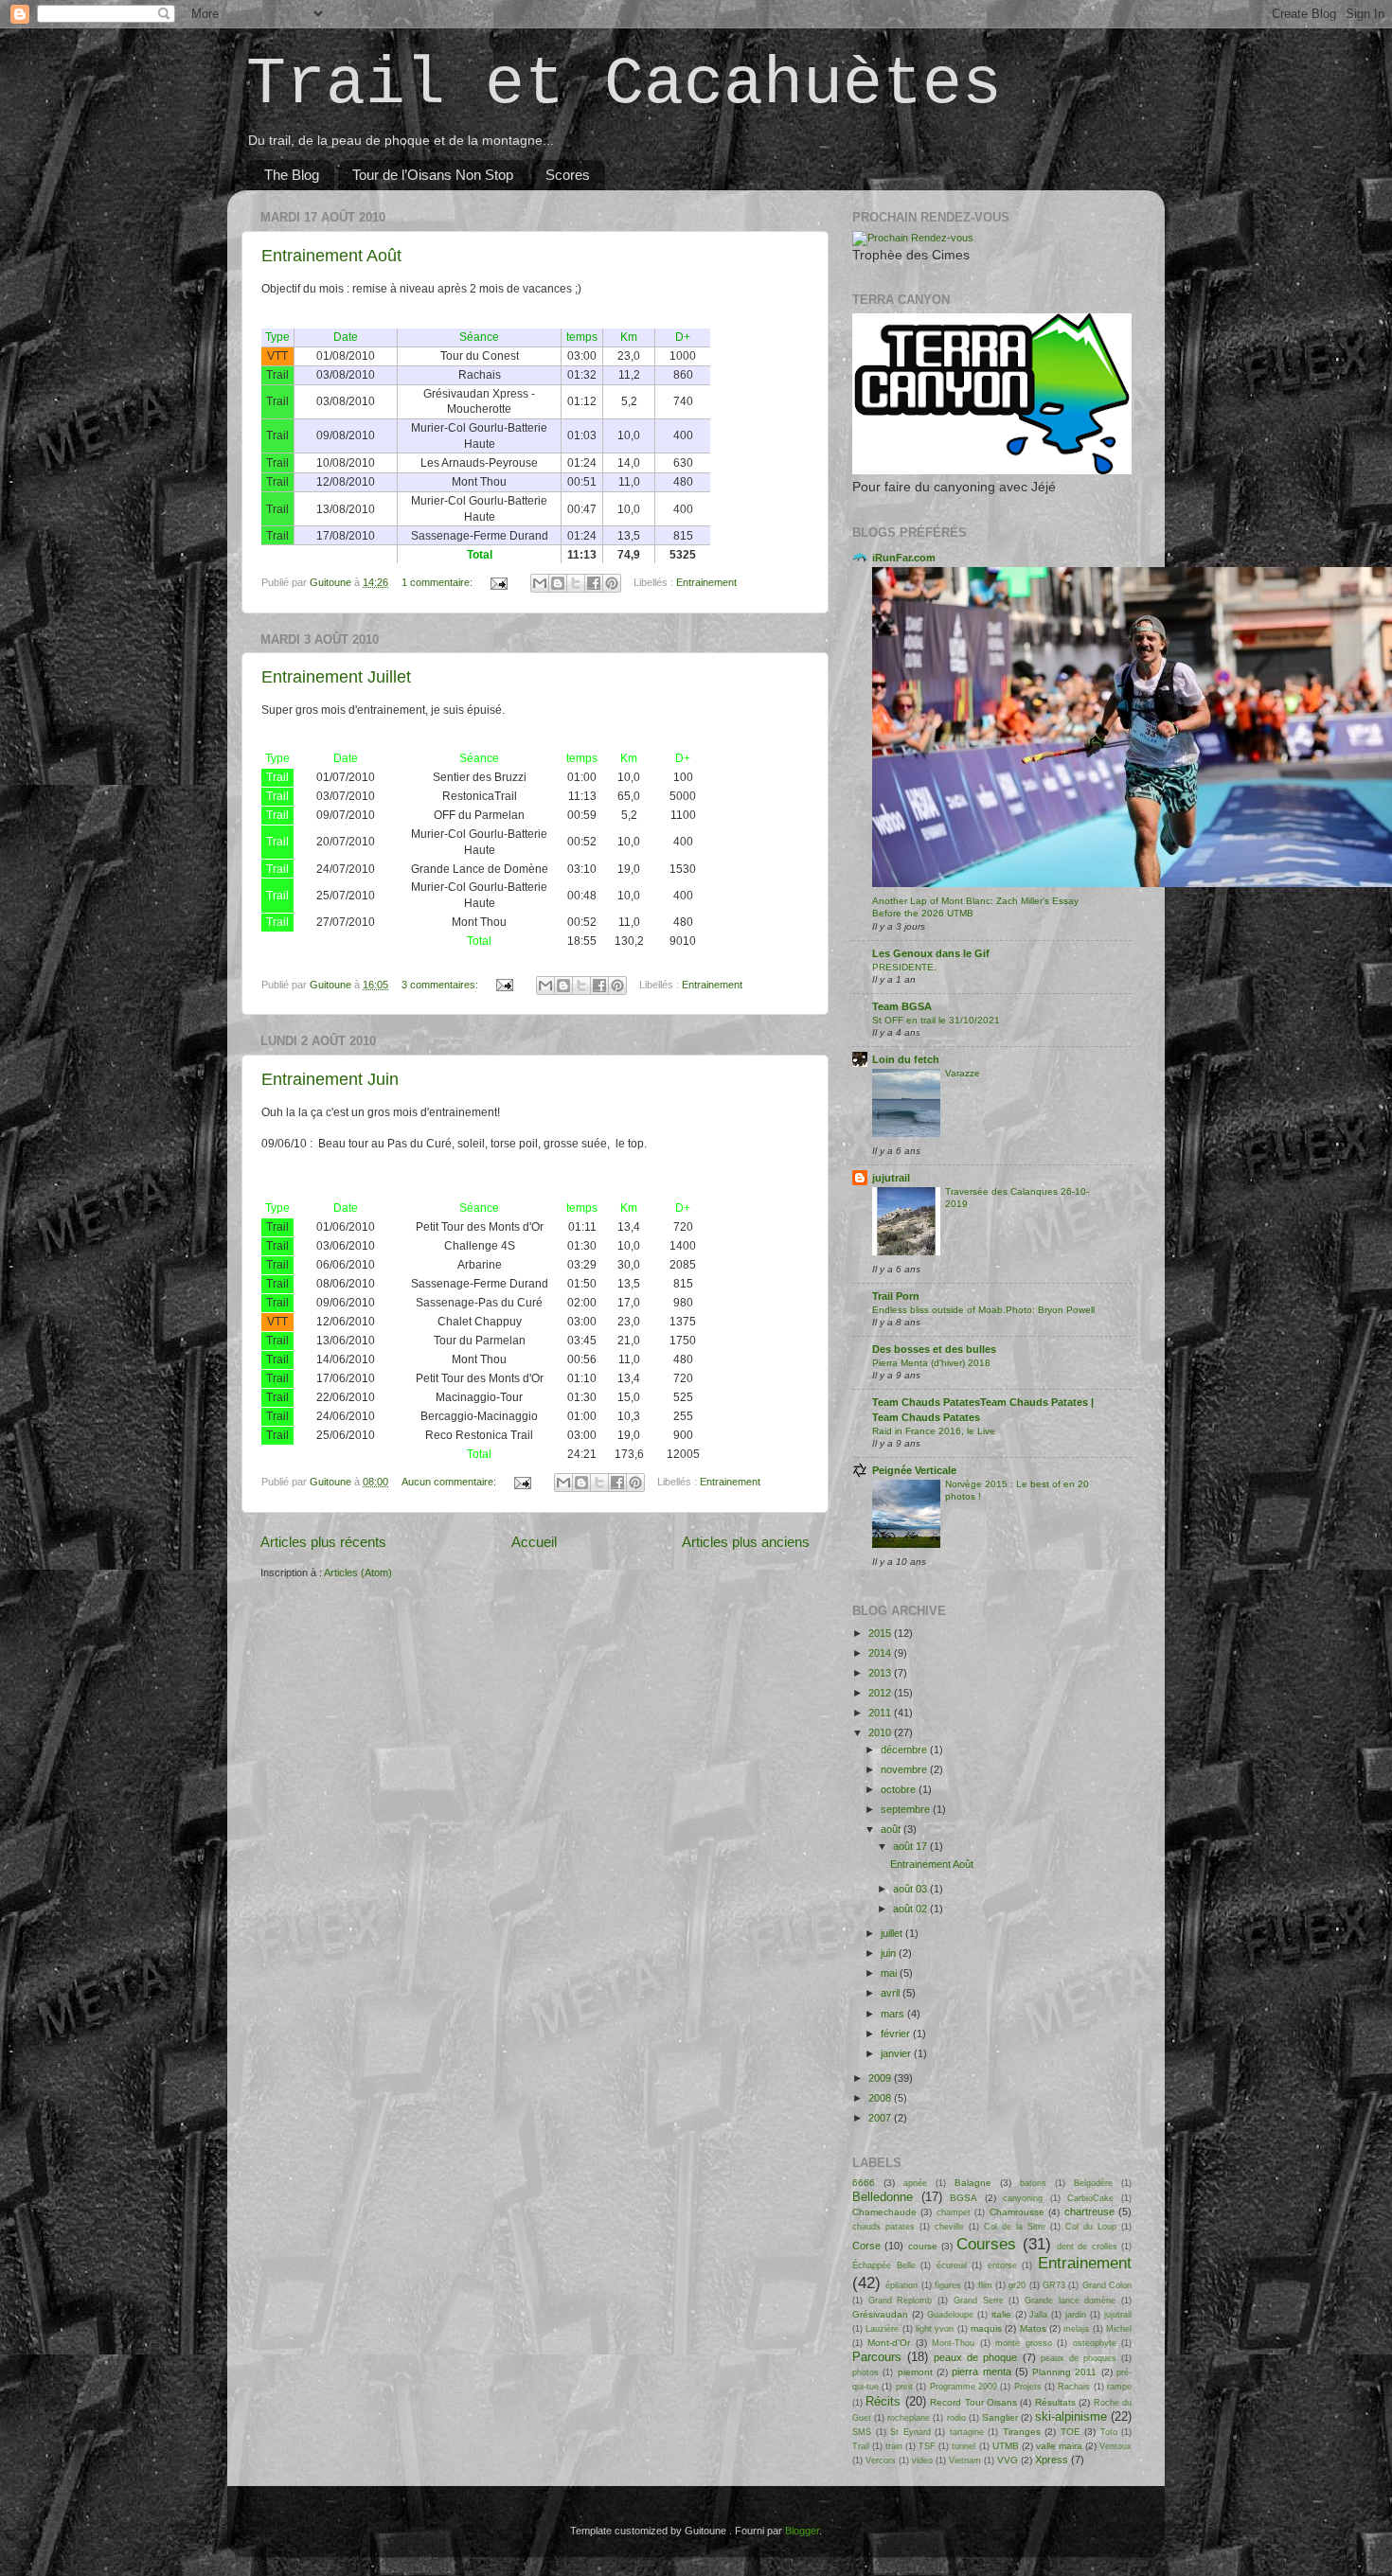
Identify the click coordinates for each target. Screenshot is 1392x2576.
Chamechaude (884, 2212)
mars (894, 2014)
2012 (881, 1693)
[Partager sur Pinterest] (612, 583)
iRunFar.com (904, 558)
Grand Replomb (901, 2301)
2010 (881, 1732)
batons (1033, 2183)
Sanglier (1000, 2417)
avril (892, 1993)
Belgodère (1093, 2183)
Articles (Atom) (358, 1572)
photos (866, 2372)
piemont (915, 2372)
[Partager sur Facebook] (594, 583)
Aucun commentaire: (450, 1482)
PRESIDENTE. (904, 967)
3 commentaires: (441, 985)
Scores (568, 175)
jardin (1076, 2315)
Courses (986, 2244)
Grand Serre (979, 2301)
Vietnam (965, 2461)
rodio (956, 2418)
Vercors (881, 2461)
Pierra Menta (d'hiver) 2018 (931, 1363)
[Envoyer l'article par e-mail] (498, 582)
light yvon (935, 2329)
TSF (927, 2446)
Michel (1119, 2329)
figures (948, 2285)
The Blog (292, 175)
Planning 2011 (1064, 2372)
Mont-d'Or (889, 2343)
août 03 (911, 1889)
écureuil (952, 2265)
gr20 (1017, 2285)
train (894, 2446)
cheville (949, 2227)
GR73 (1054, 2285)
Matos (1033, 2328)
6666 (864, 2183)
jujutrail (891, 1178)
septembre (907, 1809)
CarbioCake (1090, 2198)
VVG (1008, 2460)
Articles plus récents (323, 1542)
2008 (881, 2098)
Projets (1028, 2387)
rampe (1119, 2387)
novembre (905, 1769)
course (923, 2246)
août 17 (911, 1846)
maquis (986, 2328)
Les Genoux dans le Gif (931, 953)
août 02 (911, 1909)
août (892, 1829)
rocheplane (909, 2418)
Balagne (973, 2183)
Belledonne (883, 2197)
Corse (866, 2246)
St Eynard (910, 2432)
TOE (1071, 2432)
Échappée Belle (884, 2265)
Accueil (534, 1542)
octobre (900, 1789)
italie (1001, 2314)
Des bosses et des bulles (934, 1349)
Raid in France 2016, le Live (934, 1431)
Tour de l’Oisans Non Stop (433, 175)
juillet (893, 1933)
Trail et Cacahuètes (624, 85)
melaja (1076, 2329)
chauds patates (883, 2227)
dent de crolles (1087, 2247)
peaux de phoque (975, 2357)
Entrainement (706, 582)
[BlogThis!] (558, 583)
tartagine (967, 2432)
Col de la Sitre (1015, 2227)
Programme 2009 (964, 2387)
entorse (1002, 2265)
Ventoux (1115, 2446)
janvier (897, 2053)
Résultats (1055, 2402)
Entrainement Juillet (336, 677)
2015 (881, 1633)
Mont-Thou (953, 2343)
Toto (1109, 2432)
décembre (905, 1750)
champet (954, 2212)
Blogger (802, 2531)
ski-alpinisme (1071, 2416)
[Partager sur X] (576, 583)
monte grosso (1023, 2343)
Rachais (1074, 2387)
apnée (915, 2183)
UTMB (1006, 2446)
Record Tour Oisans (973, 2402)
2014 (881, 1653)
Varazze (963, 1073)
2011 (881, 1713)
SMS (862, 2432)
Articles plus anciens (746, 1542)
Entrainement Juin (330, 1079)
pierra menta (981, 2372)
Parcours (877, 2357)
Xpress (1052, 2460)
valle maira (1059, 2446)
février (897, 2034)
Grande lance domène (1070, 2301)
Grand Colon (1107, 2285)
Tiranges (1022, 2432)
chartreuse (1089, 2212)
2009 (881, 2078)
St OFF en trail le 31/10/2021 (936, 1020)
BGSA (964, 2198)
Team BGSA (902, 1006)
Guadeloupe (950, 2315)
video (922, 2461)
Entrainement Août (331, 256)
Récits (883, 2401)
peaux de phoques (1079, 2358)
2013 (881, 1673)
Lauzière (882, 2329)
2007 (881, 2118)
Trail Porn (896, 1296)
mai (890, 1973)
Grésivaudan (880, 2314)
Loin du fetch (906, 1059)
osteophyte (1095, 2343)
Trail (861, 2446)
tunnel (964, 2446)
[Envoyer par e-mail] (540, 583)
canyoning (1023, 2198)
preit (904, 2387)
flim (985, 2285)
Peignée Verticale (914, 1470)
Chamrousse (1017, 2212)
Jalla (1038, 2315)
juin (890, 1953)
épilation (901, 2285)
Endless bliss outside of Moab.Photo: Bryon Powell (983, 1310)
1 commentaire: (438, 582)
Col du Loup (1091, 2227)
